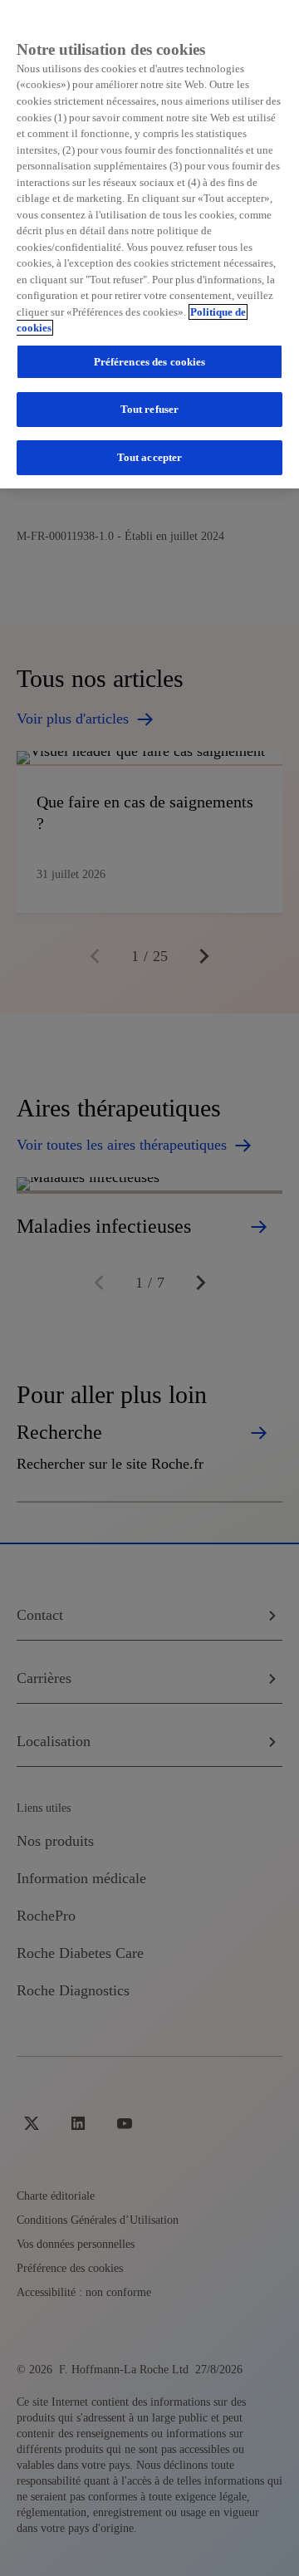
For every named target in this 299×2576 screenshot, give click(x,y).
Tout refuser (150, 409)
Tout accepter (150, 457)
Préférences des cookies (150, 362)
